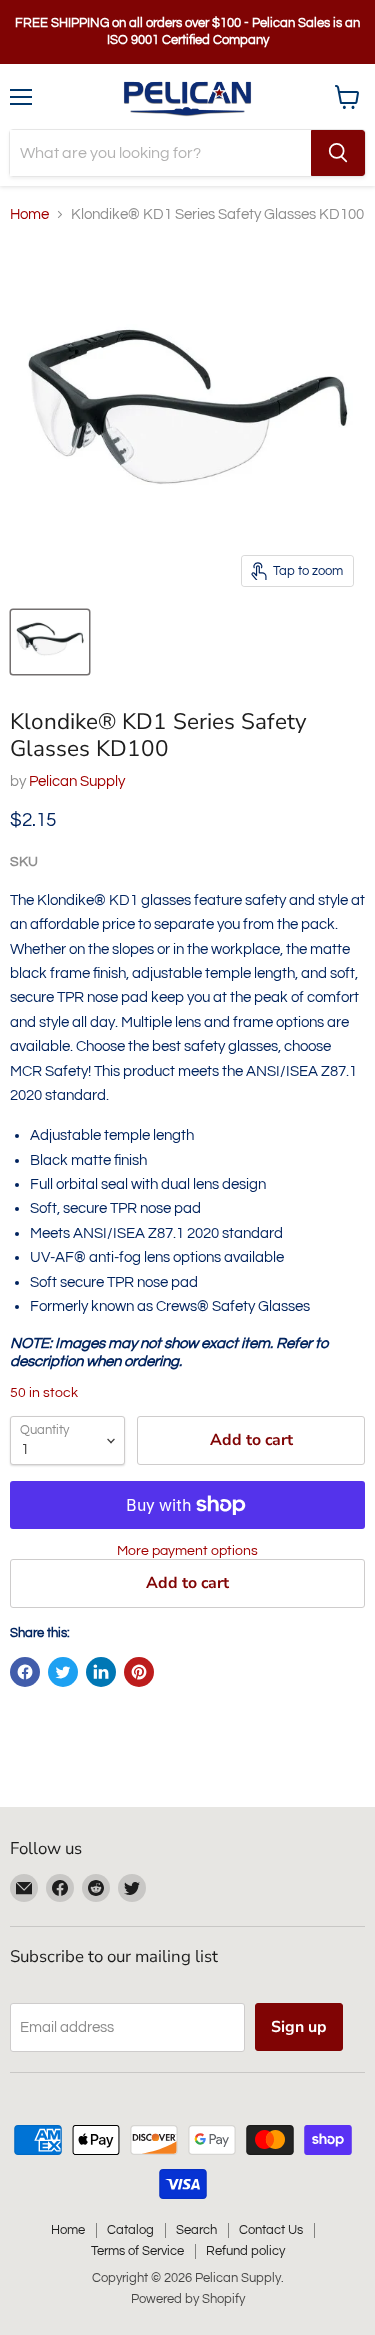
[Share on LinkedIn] (101, 1672)
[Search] (338, 153)
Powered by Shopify (188, 2299)
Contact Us (271, 2230)
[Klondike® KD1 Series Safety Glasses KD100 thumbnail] (50, 642)
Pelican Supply (77, 781)
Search (196, 2230)
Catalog (130, 2230)
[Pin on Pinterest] (139, 1672)
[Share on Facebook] (25, 1672)
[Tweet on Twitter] (63, 1672)
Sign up (299, 2027)
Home (29, 214)
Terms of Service (137, 2251)
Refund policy (245, 2251)
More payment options (187, 1550)
